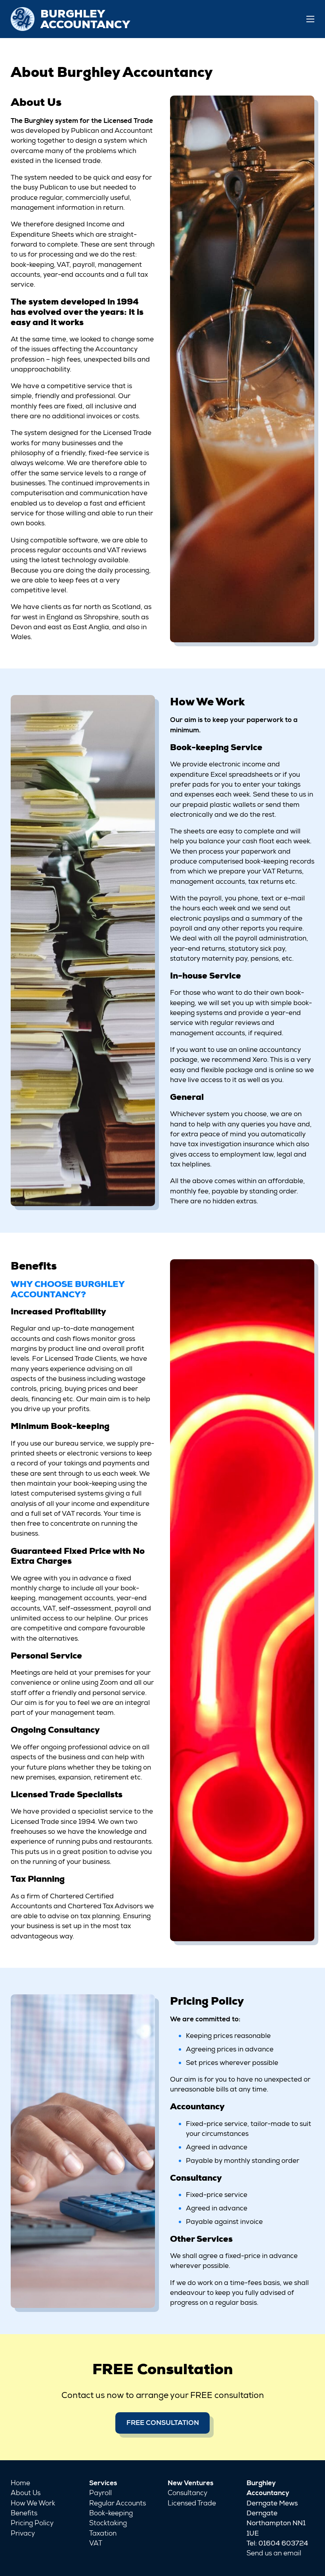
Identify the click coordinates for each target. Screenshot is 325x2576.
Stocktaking (108, 2523)
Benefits (24, 2513)
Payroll (100, 2493)
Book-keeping (111, 2513)
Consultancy (187, 2493)
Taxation (103, 2533)
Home (20, 2483)
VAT (96, 2543)
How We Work (33, 2503)
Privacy (23, 2533)
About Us (26, 2493)
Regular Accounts (118, 2503)
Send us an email (274, 2553)
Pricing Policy (32, 2523)
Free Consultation (163, 2423)
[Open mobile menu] (310, 19)
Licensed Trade (192, 2503)
